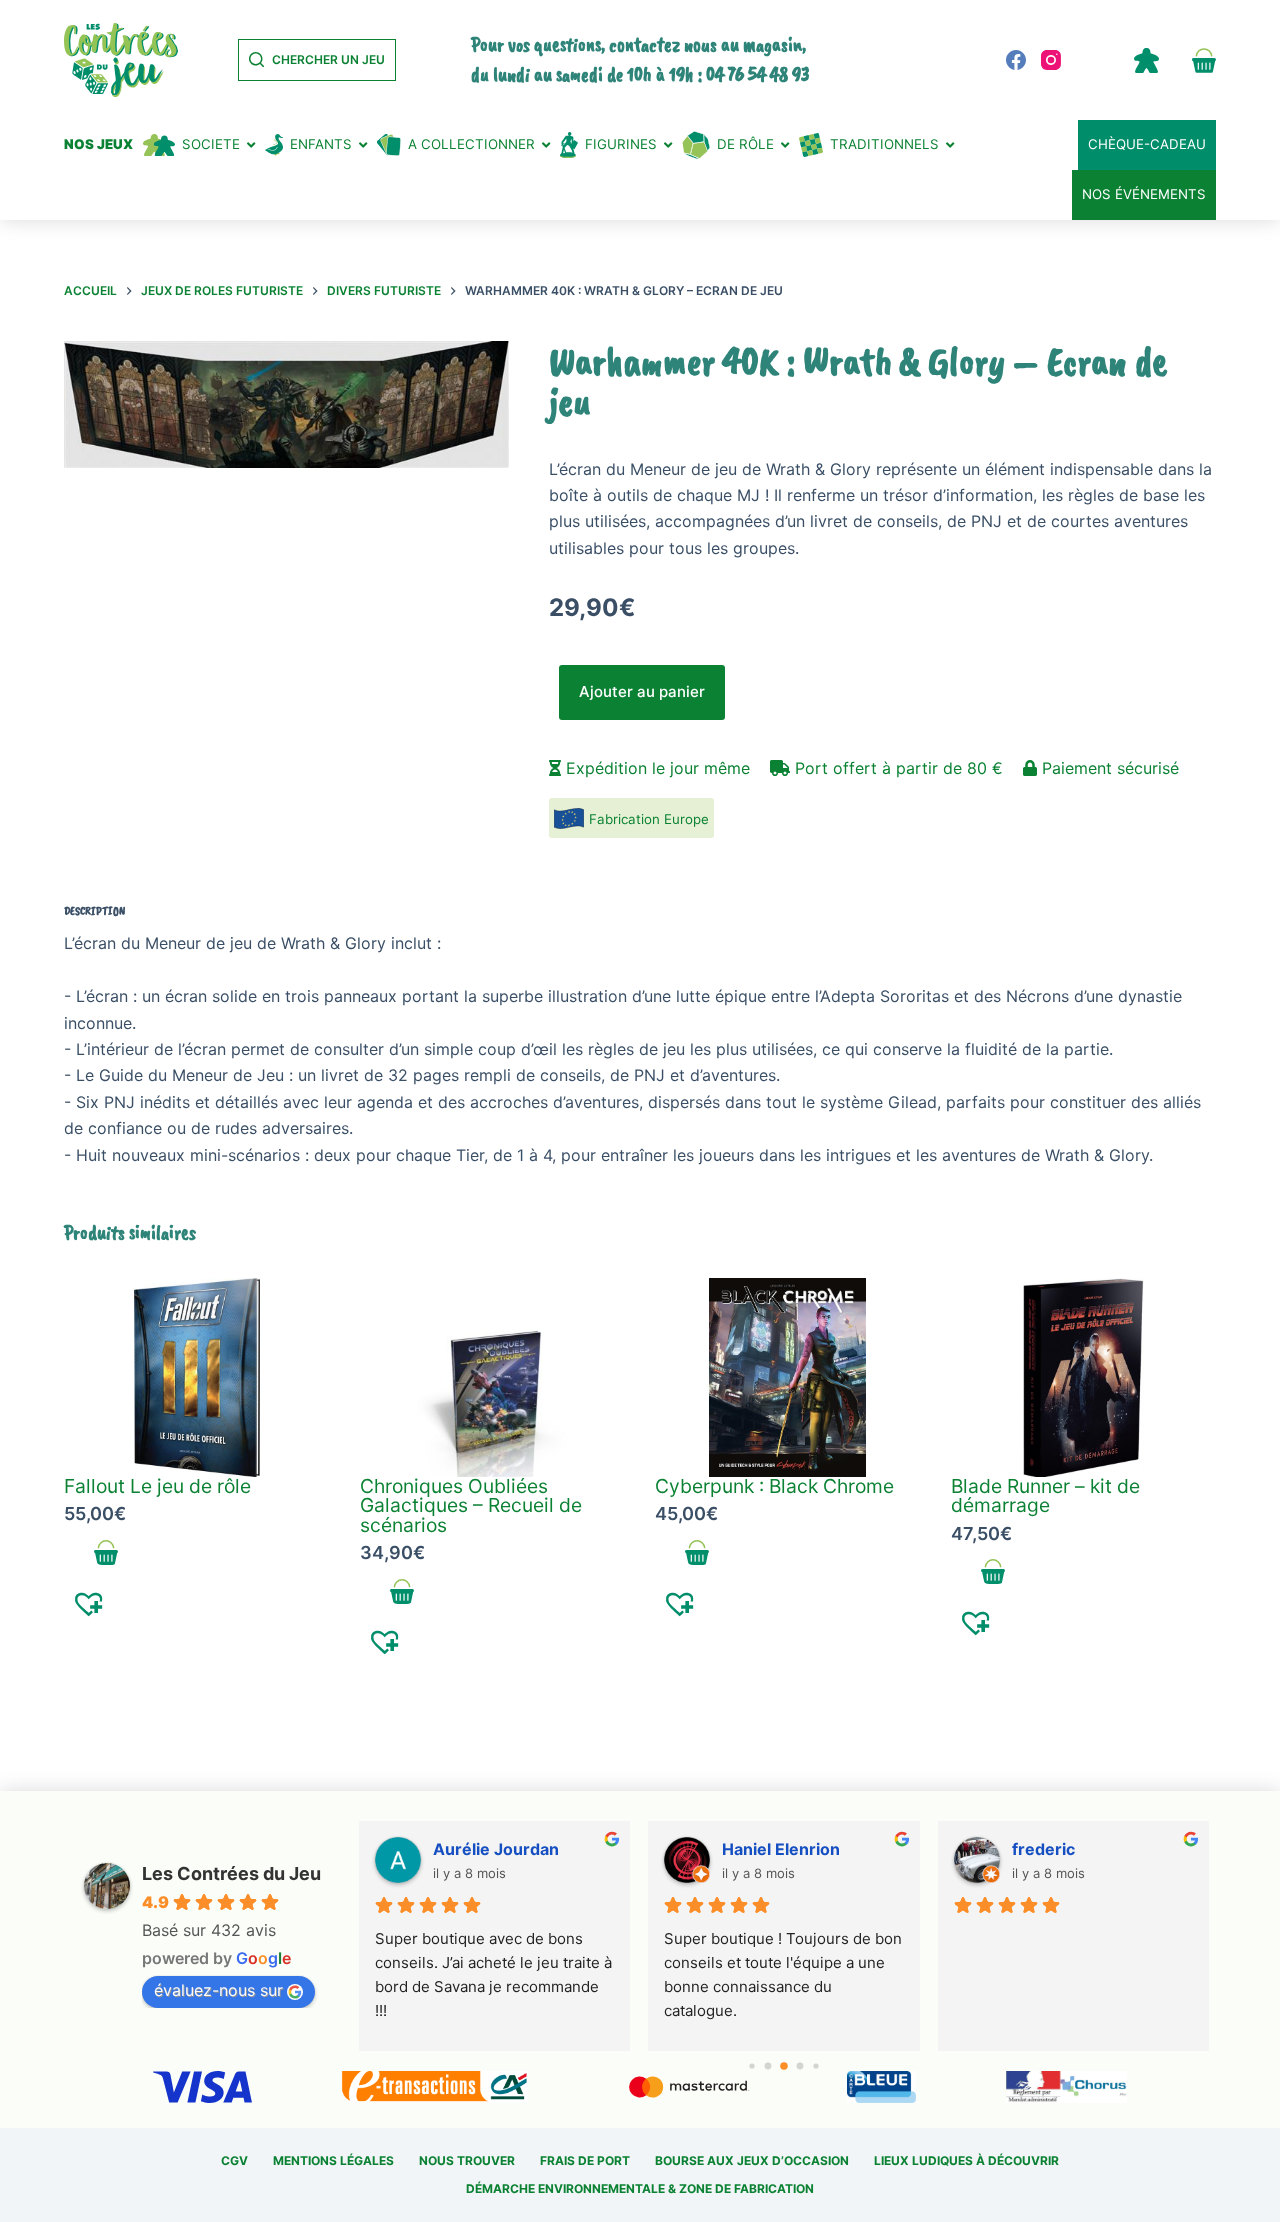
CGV (234, 2160)
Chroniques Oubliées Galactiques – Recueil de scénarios (471, 1505)
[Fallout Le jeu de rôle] (197, 1377)
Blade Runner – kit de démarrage (1045, 1495)
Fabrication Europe (649, 819)
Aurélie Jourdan (496, 1849)
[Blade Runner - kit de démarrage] (1084, 1377)
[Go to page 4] (815, 2065)
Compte (1146, 60)
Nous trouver (467, 2160)
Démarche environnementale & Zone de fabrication (640, 2188)
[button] (89, 1603)
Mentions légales (333, 2160)
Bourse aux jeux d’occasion (752, 2160)
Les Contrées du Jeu (231, 1873)
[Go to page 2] (784, 2066)
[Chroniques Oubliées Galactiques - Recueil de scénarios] (493, 1377)
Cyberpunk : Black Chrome (774, 1486)
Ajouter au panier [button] (106, 1553)
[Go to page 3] (800, 2065)
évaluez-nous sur (218, 1990)
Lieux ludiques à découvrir (966, 2160)
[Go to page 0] (751, 2065)
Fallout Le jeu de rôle (157, 1486)
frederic (1043, 1849)
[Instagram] (1051, 60)
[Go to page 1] (768, 2065)
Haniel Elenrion (781, 1849)
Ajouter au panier (642, 691)
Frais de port (585, 2160)
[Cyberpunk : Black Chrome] (788, 1377)
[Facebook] (1016, 60)
